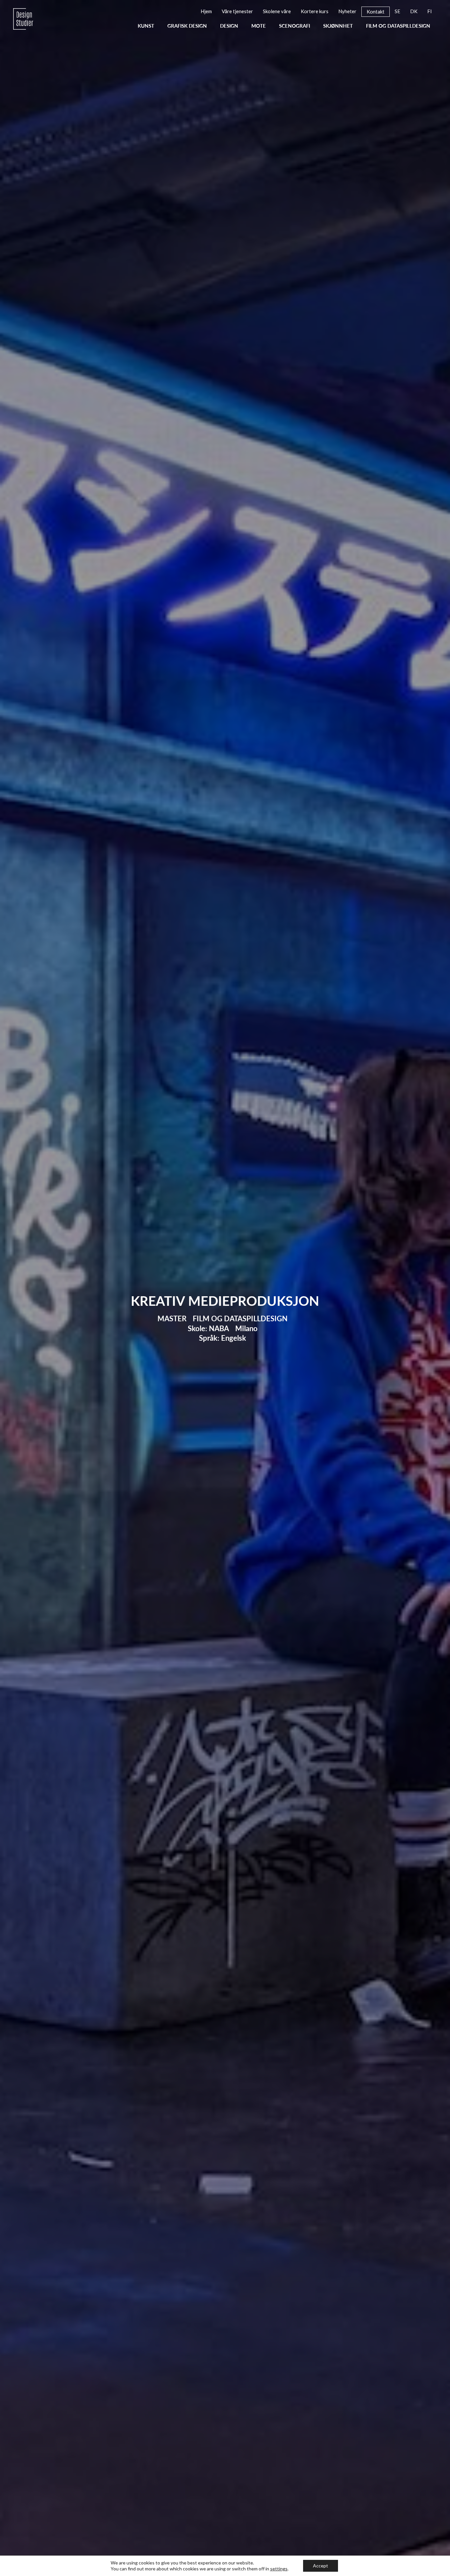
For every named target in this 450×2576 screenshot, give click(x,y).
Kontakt (186, 218)
